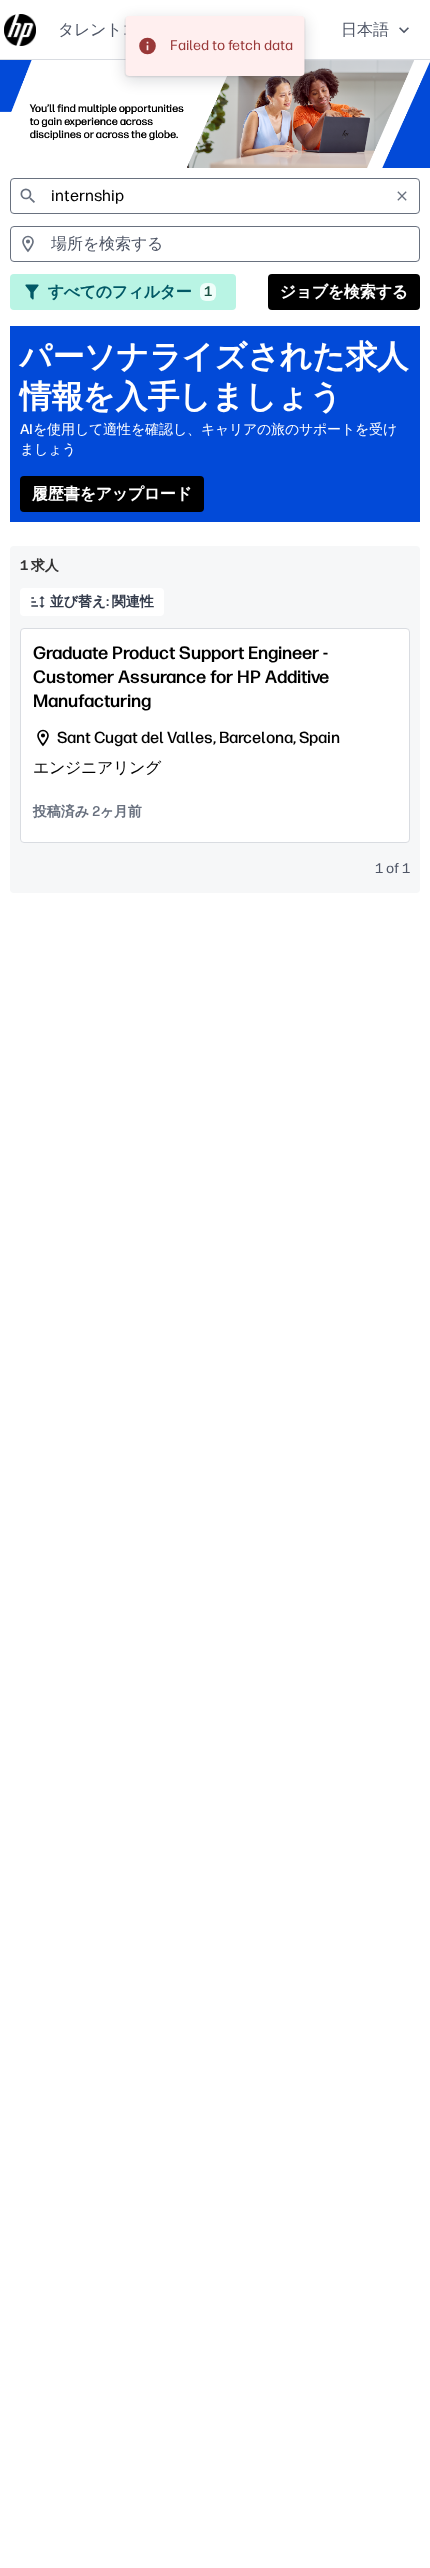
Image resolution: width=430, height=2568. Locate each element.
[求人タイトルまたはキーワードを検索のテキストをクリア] (402, 196)
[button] (377, 29)
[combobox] (215, 196)
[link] (20, 30)
